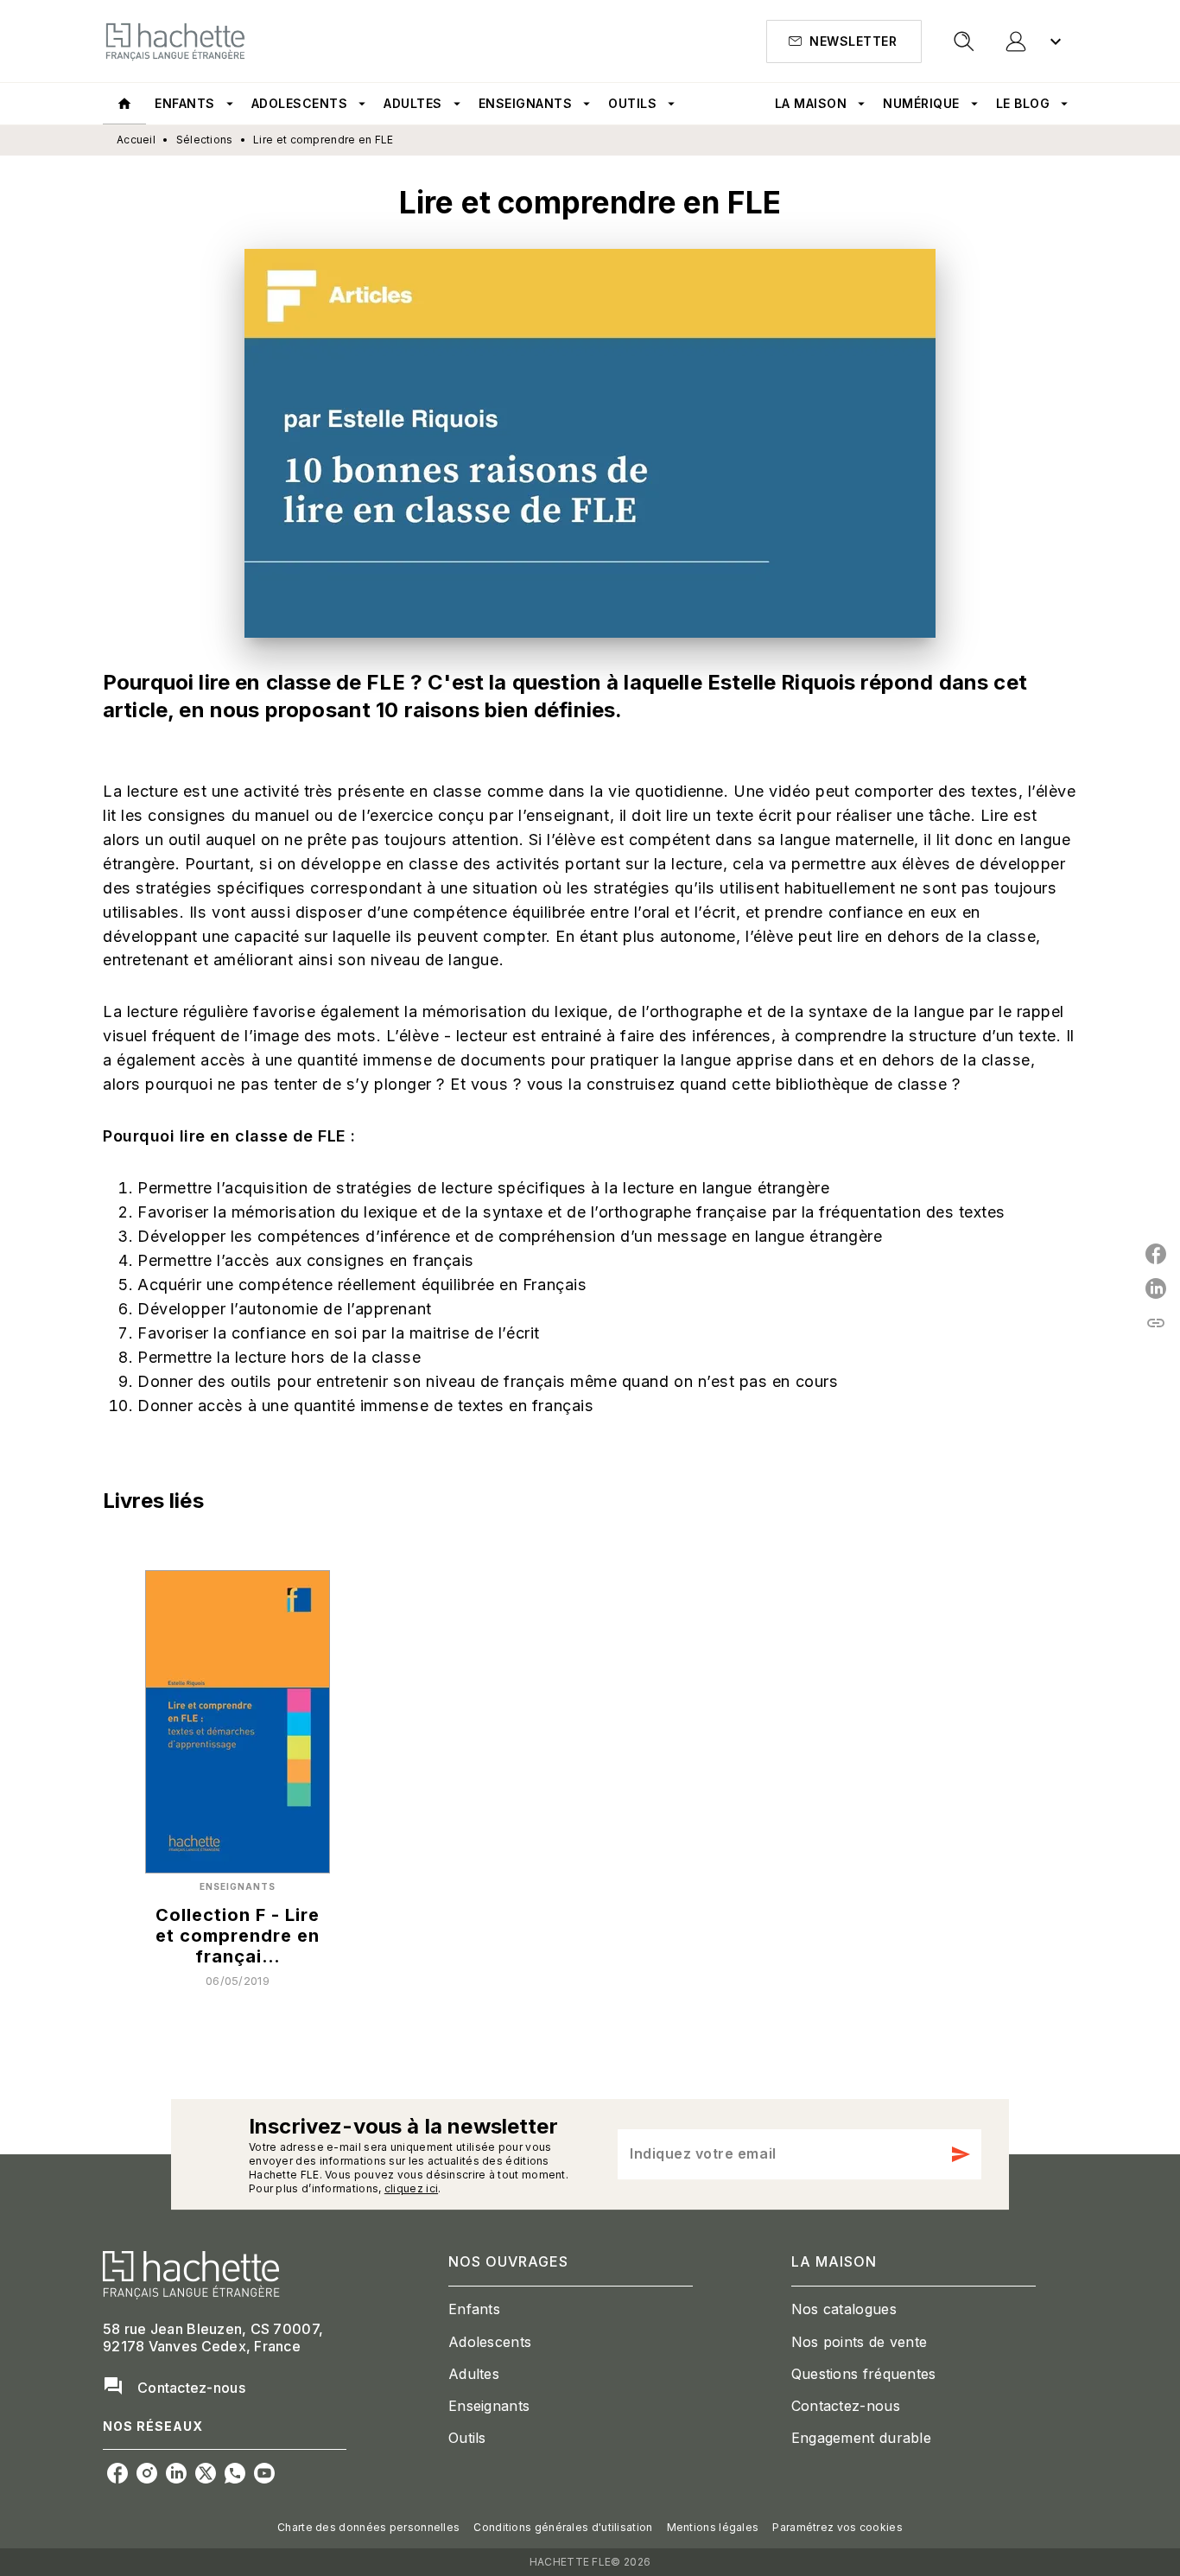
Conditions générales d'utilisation (563, 2527)
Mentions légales (713, 2527)
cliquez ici (411, 2188)
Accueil (136, 140)
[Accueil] (175, 41)
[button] (844, 41)
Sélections (205, 140)
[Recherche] (964, 41)
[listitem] (117, 2473)
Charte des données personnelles (368, 2527)
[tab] (124, 104)
